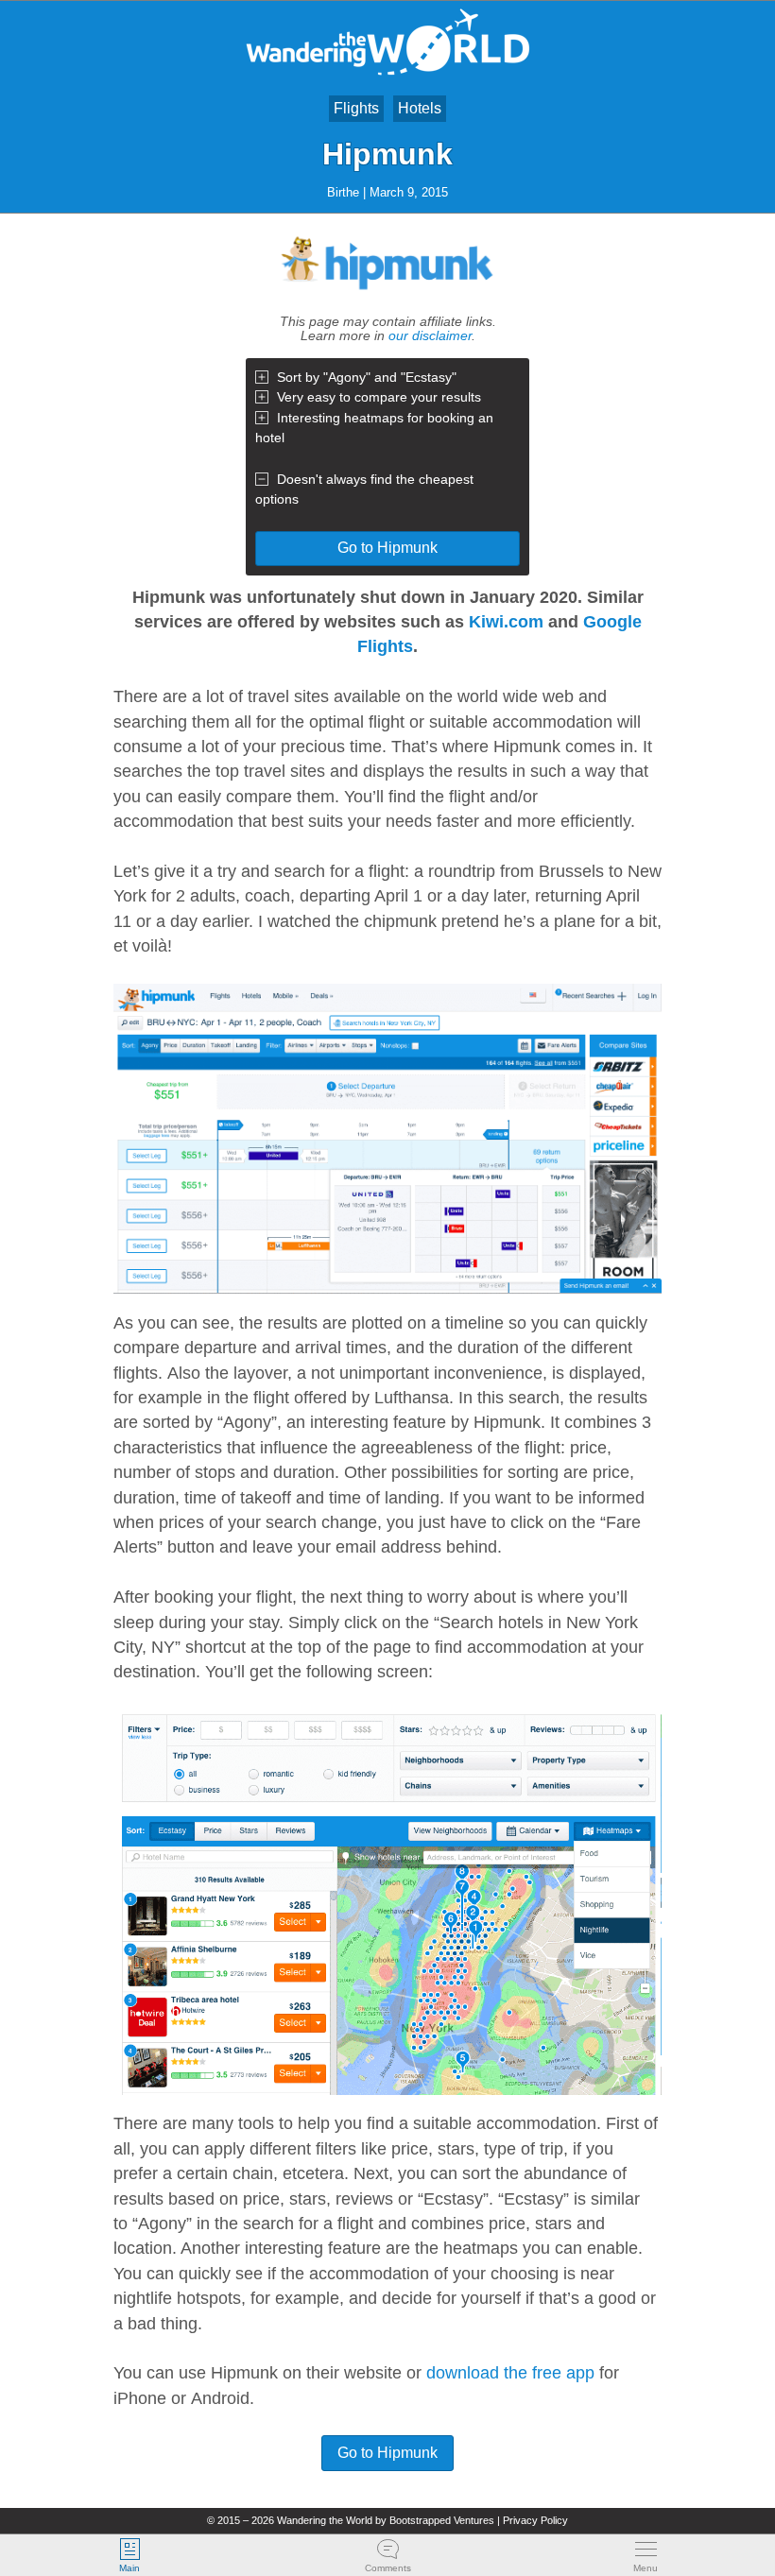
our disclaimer (430, 335)
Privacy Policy (535, 2520)
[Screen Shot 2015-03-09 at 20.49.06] (387, 1139)
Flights (356, 108)
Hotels (420, 108)
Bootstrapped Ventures (442, 2520)
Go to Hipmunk (387, 548)
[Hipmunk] (387, 301)
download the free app (510, 2373)
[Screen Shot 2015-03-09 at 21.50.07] (387, 1902)
